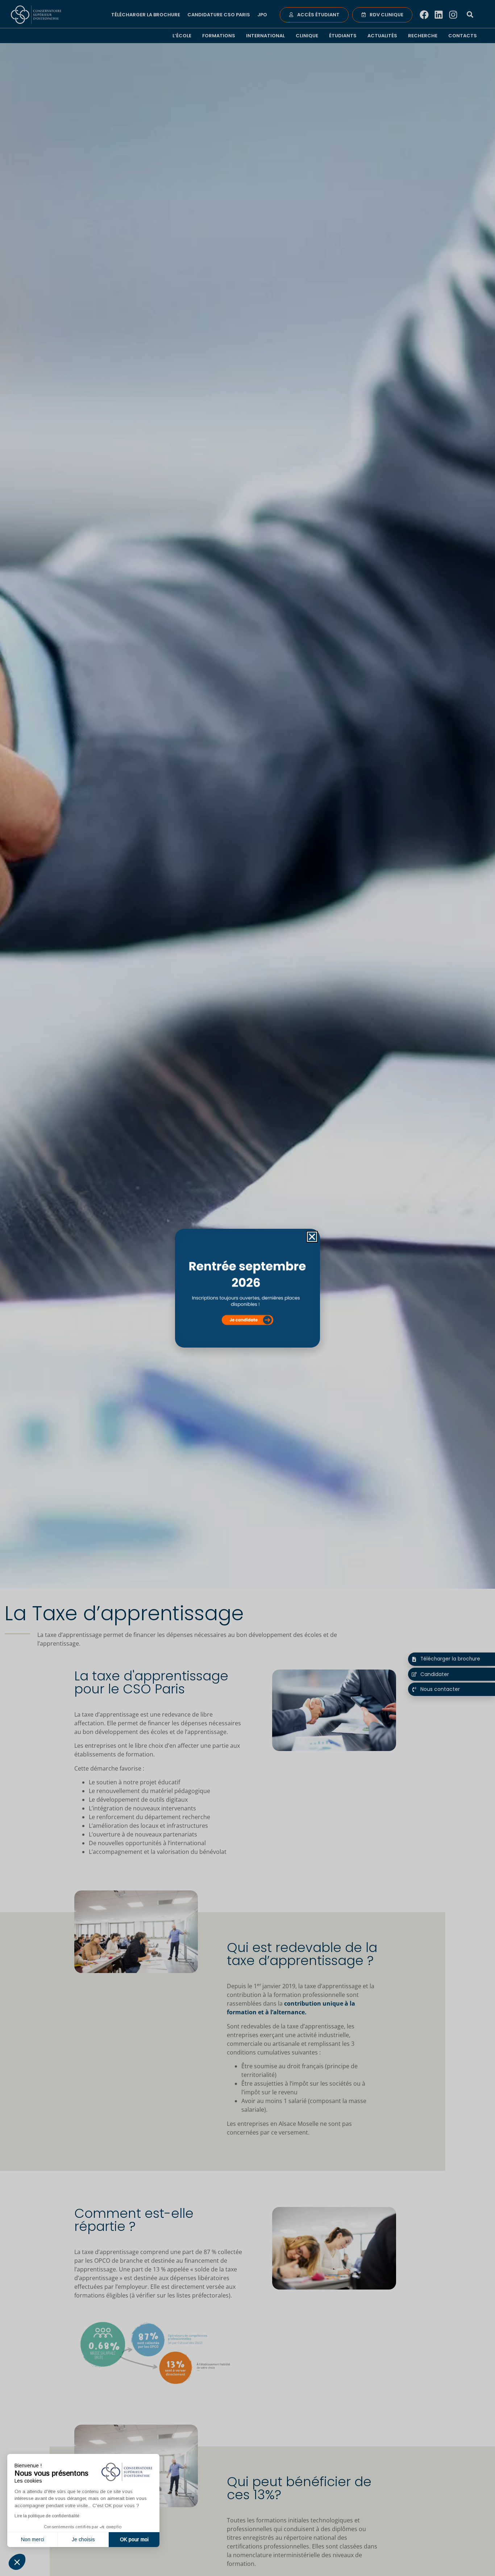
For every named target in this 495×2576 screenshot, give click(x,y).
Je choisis (83, 2539)
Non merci (33, 2539)
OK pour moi (134, 2539)
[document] (247, 1288)
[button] (17, 2562)
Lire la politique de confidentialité (47, 2516)
